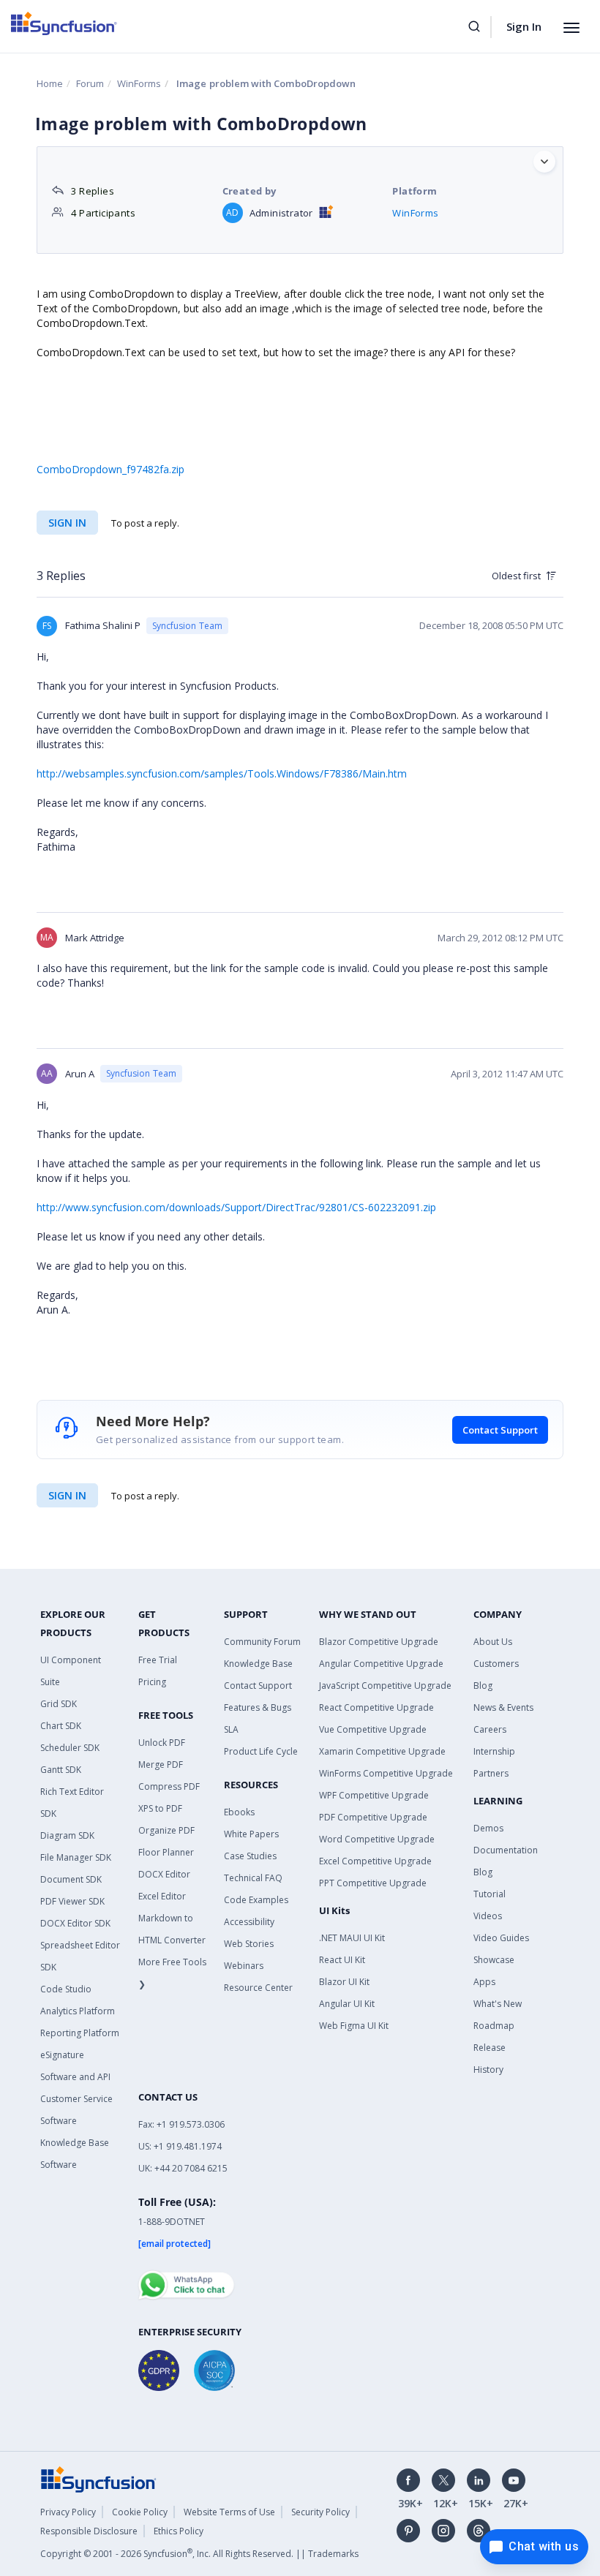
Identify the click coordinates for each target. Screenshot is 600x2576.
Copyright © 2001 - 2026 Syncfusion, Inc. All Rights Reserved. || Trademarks (199, 2554)
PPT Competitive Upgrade (373, 1883)
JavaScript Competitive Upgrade (385, 1686)
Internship (494, 1751)
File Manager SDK (76, 1857)
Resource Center (258, 1988)
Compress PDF (169, 1786)
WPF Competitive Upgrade (374, 1795)
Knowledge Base (258, 1664)
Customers (496, 1664)
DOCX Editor (164, 1874)
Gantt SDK (61, 1770)
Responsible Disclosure (89, 2531)
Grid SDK (59, 1704)
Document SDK (71, 1879)
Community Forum (262, 1642)
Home (50, 83)
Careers (490, 1729)
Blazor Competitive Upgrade (379, 1642)
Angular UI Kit (347, 2004)
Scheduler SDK (70, 1748)
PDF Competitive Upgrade (373, 1817)
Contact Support (500, 1430)
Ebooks (239, 1812)
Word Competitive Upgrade (377, 1839)
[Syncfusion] (99, 2478)
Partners (491, 1773)
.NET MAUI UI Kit (352, 1938)
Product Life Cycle (261, 1751)
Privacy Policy (68, 2512)
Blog (483, 1686)
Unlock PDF (162, 1743)
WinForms (139, 83)
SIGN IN (67, 1495)
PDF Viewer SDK (72, 1901)
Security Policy (320, 2512)
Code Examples (256, 1900)
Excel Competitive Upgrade (375, 1861)
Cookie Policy (140, 2512)
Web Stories (249, 1944)
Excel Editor (162, 1896)
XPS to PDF (160, 1808)
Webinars (244, 1966)
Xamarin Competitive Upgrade (382, 1751)
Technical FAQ (253, 1878)
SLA (231, 1729)
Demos (488, 1828)
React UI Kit (342, 1960)
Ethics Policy (179, 2531)
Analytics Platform (78, 2011)
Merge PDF (161, 1765)
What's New (498, 2004)
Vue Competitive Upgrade (373, 1729)
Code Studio (66, 1989)
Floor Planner (166, 1852)
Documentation (506, 1850)
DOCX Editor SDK (75, 1923)
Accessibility (249, 1922)
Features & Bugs (258, 1707)
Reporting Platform (80, 2033)
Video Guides (501, 1938)
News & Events (503, 1707)
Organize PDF (166, 1830)
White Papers (251, 1834)
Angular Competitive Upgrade (381, 1664)
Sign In (524, 26)
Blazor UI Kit (344, 1982)
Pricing (152, 1682)
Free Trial (158, 1660)
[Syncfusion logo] (64, 23)
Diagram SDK (67, 1835)
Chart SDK (61, 1726)
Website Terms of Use (229, 2512)
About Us (493, 1642)
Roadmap (494, 2026)
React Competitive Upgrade (376, 1707)
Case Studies (250, 1856)
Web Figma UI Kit (354, 2026)
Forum (90, 83)
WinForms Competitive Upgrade (386, 1773)
